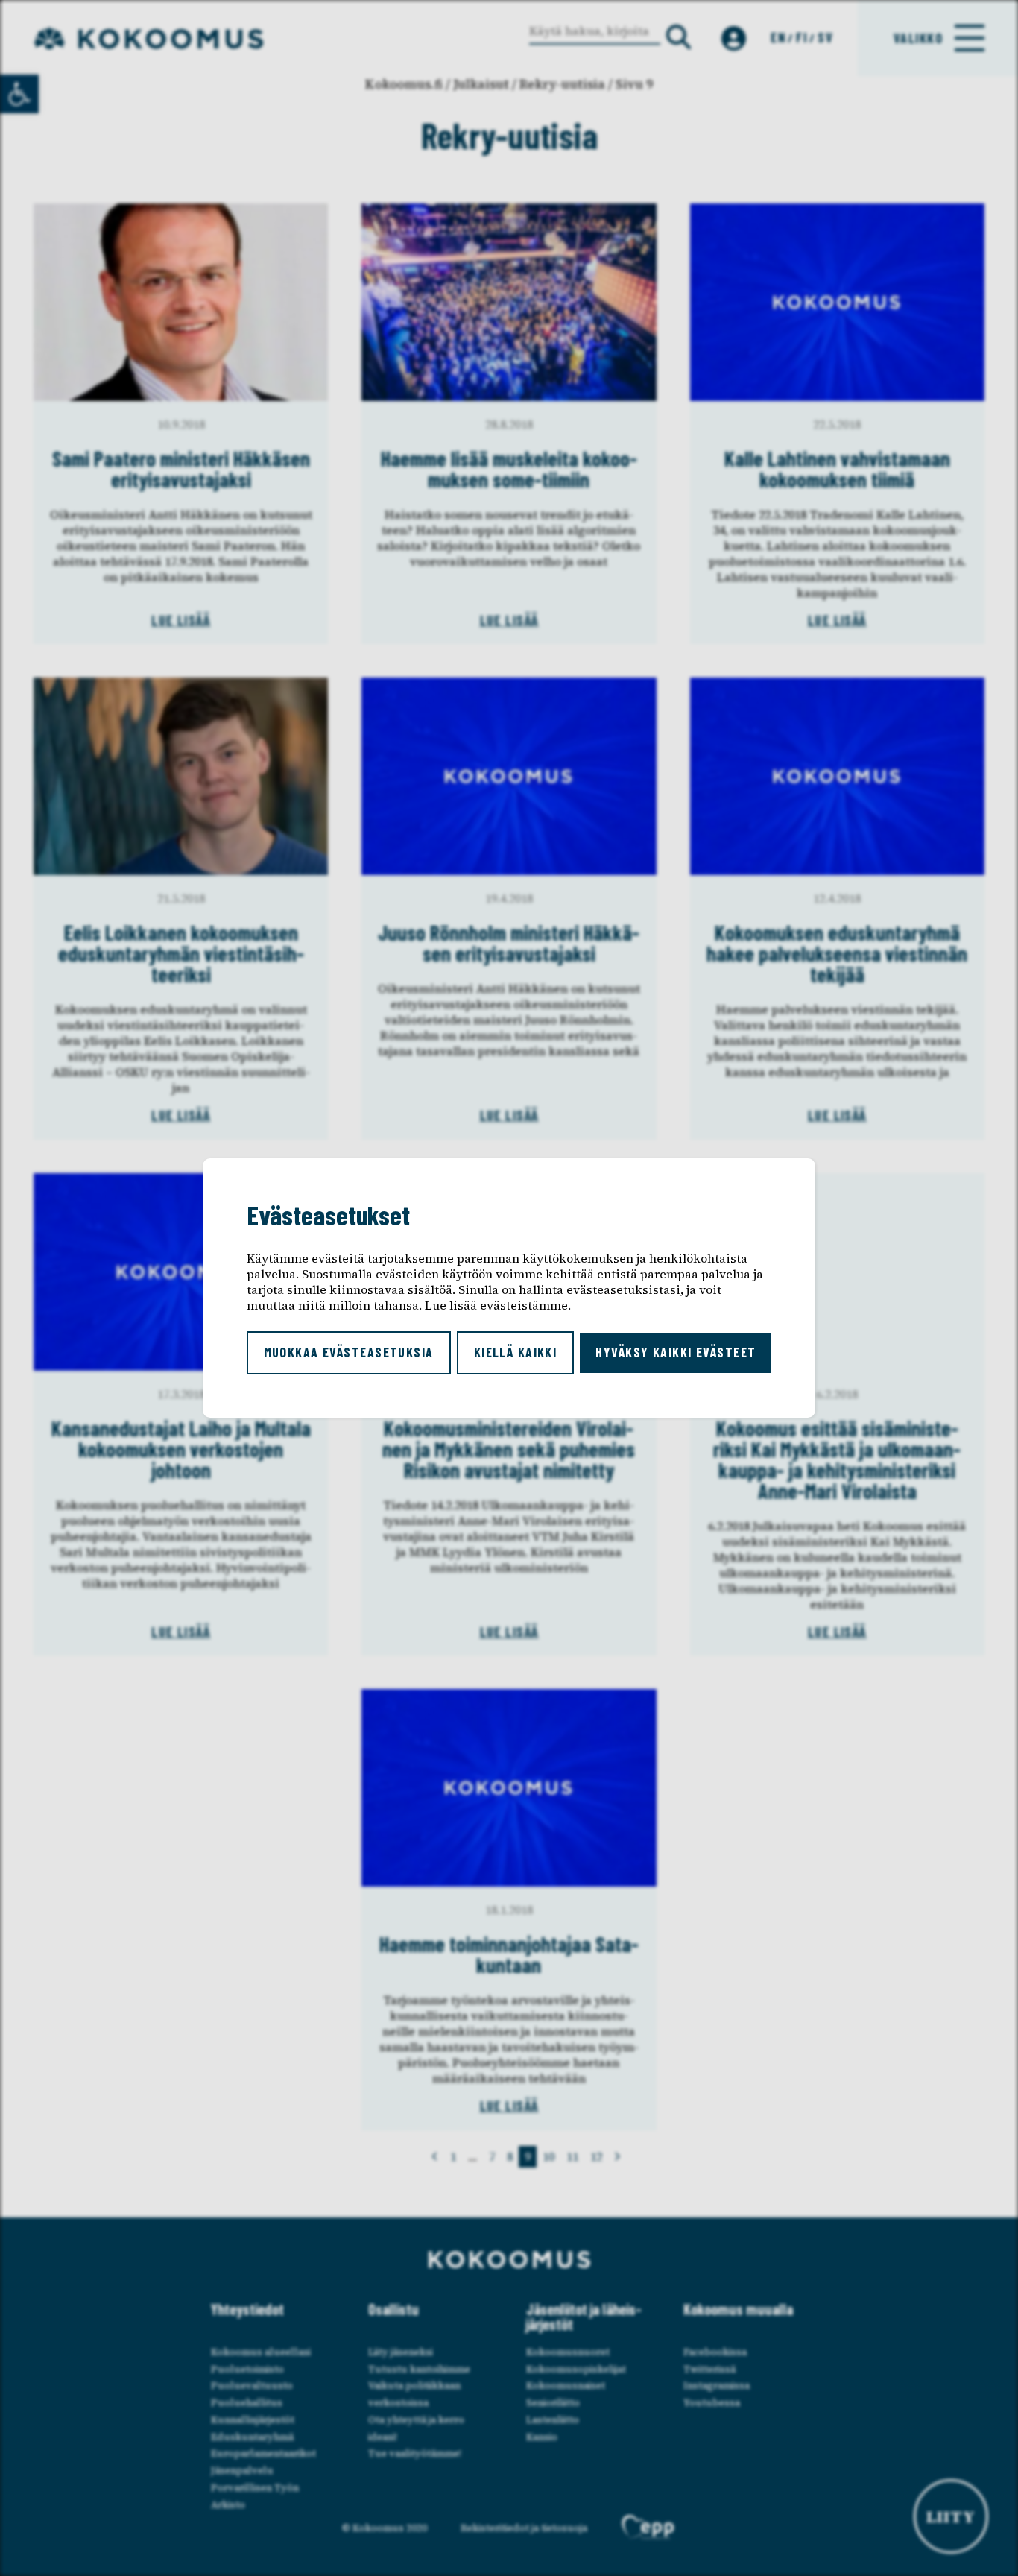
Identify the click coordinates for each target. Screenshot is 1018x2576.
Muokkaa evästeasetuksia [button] (349, 1352)
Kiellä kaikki (516, 1352)
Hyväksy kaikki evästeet (676, 1352)
